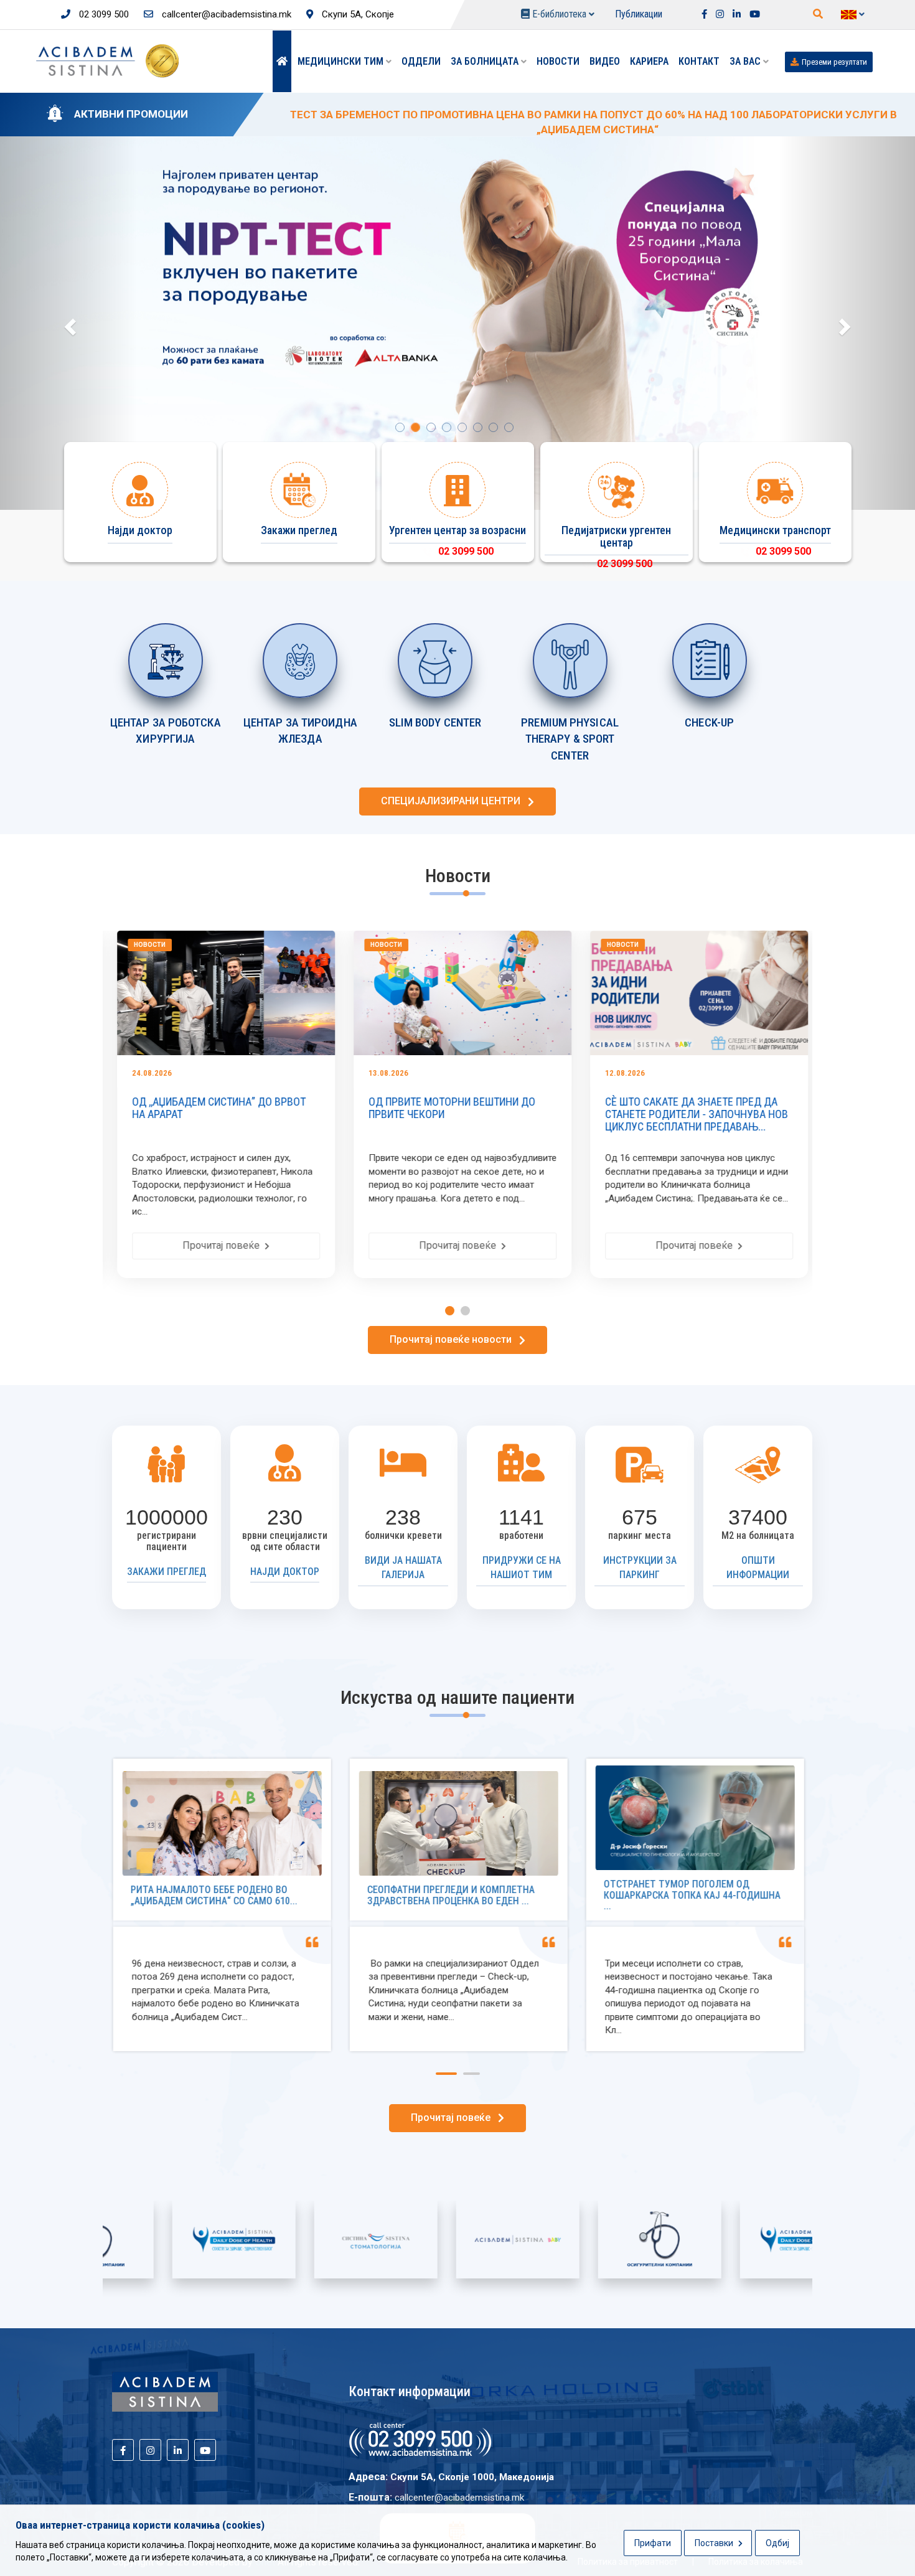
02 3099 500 (103, 14)
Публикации (639, 14)
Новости (558, 61)
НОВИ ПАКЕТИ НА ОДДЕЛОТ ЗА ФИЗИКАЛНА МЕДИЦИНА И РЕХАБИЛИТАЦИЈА (478, 115)
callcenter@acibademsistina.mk (225, 14)
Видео (605, 61)
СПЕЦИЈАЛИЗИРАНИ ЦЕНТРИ (454, 801)
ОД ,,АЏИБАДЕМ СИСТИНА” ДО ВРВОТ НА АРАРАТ (214, 1108)
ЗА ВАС (746, 61)
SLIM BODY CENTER (435, 722)
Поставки (715, 2543)
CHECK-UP (709, 722)
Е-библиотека (559, 14)
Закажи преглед (167, 1572)
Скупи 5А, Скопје (357, 14)
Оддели (421, 61)
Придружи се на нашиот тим (522, 1568)
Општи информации (758, 1568)
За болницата (486, 61)
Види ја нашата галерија (403, 1568)
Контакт (699, 61)
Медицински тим (342, 61)
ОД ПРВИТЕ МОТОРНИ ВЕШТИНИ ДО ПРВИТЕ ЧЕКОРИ (447, 1108)
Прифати (653, 2543)
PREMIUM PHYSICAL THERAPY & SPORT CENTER (570, 739)
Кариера (649, 61)
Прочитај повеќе (218, 1245)
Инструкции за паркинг (640, 1568)
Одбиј (777, 2543)
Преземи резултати (834, 62)
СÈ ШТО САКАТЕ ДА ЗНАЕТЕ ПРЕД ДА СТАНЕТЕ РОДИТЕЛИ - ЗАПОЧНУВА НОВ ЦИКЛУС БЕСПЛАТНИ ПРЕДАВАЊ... (692, 1114)
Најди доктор (285, 1572)
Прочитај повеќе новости (454, 1339)
